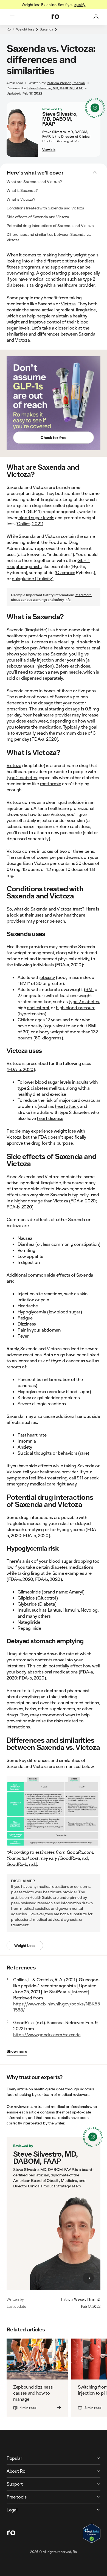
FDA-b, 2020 (21, 1069)
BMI (89, 989)
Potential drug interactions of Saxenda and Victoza (50, 226)
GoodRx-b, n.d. (21, 1864)
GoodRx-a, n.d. (74, 1858)
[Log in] (97, 17)
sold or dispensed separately (35, 678)
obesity (48, 977)
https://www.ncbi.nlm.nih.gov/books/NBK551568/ (57, 2007)
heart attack (67, 1106)
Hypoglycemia (32, 1312)
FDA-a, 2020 (44, 739)
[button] (54, 32)
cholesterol (38, 1007)
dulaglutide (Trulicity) (33, 578)
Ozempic (65, 572)
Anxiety (25, 1447)
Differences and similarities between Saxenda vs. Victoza (49, 237)
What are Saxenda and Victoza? (34, 182)
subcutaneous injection (29, 666)
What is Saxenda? (22, 190)
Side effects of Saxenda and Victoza (38, 217)
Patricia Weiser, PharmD (81, 2299)
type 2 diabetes (22, 777)
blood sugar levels (36, 517)
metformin (51, 783)
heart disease (50, 1118)
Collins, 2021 (29, 523)
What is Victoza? (21, 199)
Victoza (68, 304)
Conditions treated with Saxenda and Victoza (45, 208)
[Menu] (12, 17)
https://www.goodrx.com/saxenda (47, 2034)
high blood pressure (76, 1007)
